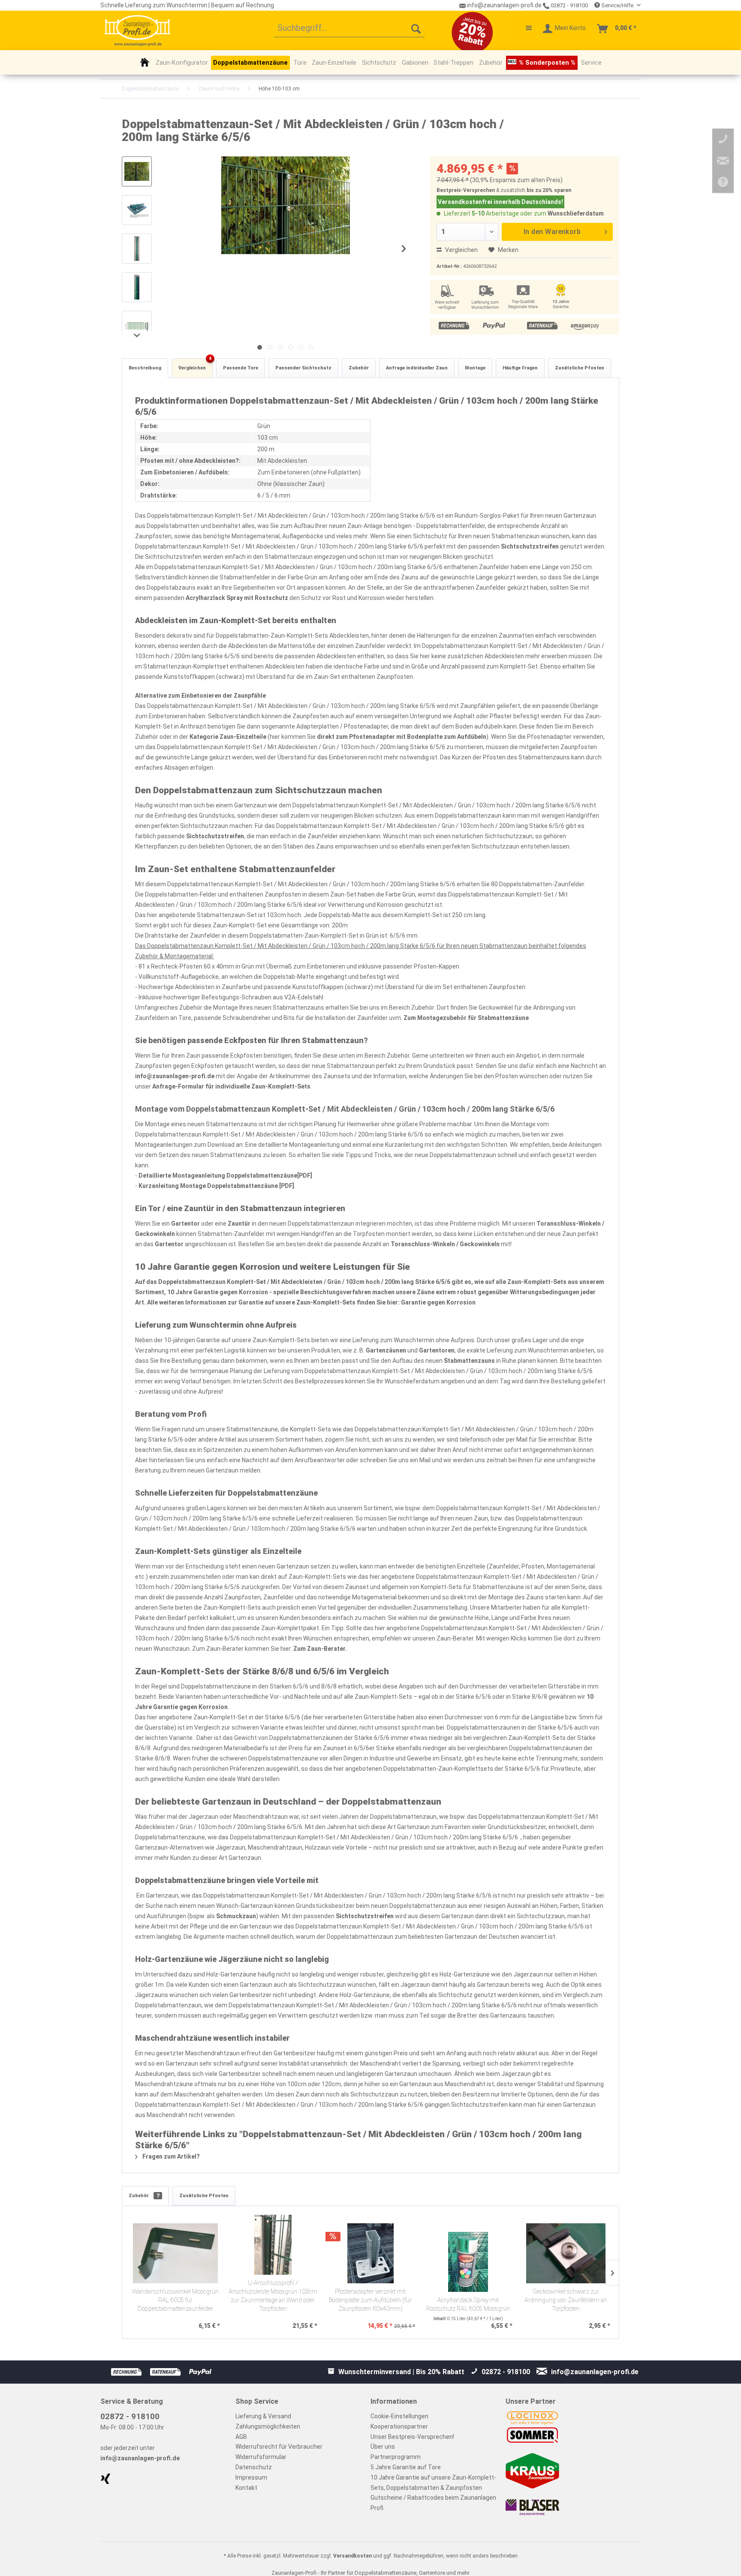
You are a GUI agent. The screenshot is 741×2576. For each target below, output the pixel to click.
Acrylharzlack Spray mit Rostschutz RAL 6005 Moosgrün (468, 2305)
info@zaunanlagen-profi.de (175, 1076)
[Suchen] (416, 29)
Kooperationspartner (399, 2426)
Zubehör (359, 368)
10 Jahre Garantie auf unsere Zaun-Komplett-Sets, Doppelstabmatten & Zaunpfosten (433, 2483)
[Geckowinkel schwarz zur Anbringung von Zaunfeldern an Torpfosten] (566, 2253)
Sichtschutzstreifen (530, 546)
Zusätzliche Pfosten (580, 368)
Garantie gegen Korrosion (438, 1302)
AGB (241, 2437)
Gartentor (185, 1224)
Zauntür (239, 1224)
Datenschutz (254, 2467)
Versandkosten (352, 2556)
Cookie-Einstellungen (399, 2416)
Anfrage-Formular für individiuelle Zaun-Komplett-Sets (231, 1086)
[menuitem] (349, 29)
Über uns (383, 2447)
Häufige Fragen (520, 368)
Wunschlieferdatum (576, 213)
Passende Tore (241, 368)
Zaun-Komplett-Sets (537, 1282)
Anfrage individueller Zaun (417, 368)
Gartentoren (437, 1350)
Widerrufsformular (261, 2457)
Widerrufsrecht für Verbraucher (279, 2447)
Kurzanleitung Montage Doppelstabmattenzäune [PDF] (216, 1186)
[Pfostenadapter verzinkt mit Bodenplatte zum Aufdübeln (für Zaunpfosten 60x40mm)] (370, 2253)
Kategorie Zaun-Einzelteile (229, 737)
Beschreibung (145, 368)
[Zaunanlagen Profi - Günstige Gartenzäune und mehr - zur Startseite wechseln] (137, 30)
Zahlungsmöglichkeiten (268, 2426)
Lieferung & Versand (263, 2416)
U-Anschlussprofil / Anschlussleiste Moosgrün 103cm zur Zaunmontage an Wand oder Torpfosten (273, 2296)
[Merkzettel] (524, 29)
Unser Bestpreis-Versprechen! (412, 2437)
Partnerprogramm (396, 2457)
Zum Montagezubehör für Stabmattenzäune (466, 1018)
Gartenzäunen (386, 1350)
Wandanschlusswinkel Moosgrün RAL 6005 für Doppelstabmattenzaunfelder (175, 2300)
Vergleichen (461, 250)
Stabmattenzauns (469, 1361)
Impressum (251, 2477)
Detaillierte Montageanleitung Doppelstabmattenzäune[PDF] (225, 1176)
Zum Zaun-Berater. (320, 1649)
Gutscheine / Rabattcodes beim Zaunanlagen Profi (433, 2503)
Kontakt (246, 2488)
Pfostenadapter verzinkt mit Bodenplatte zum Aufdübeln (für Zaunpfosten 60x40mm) (370, 2300)
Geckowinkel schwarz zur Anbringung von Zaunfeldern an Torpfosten (566, 2300)
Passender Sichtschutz (303, 368)
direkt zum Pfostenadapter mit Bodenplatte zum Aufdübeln (402, 737)
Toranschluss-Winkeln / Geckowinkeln (445, 1244)
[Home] (145, 62)
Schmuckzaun (236, 1916)
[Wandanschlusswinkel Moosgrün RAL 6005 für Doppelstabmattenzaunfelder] (175, 2253)
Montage (475, 368)
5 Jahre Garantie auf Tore (406, 2467)
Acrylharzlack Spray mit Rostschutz (237, 598)
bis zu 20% (540, 190)
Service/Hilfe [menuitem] (617, 5)
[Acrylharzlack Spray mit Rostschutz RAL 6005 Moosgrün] (468, 2262)
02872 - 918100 (569, 5)
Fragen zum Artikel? (170, 2156)
